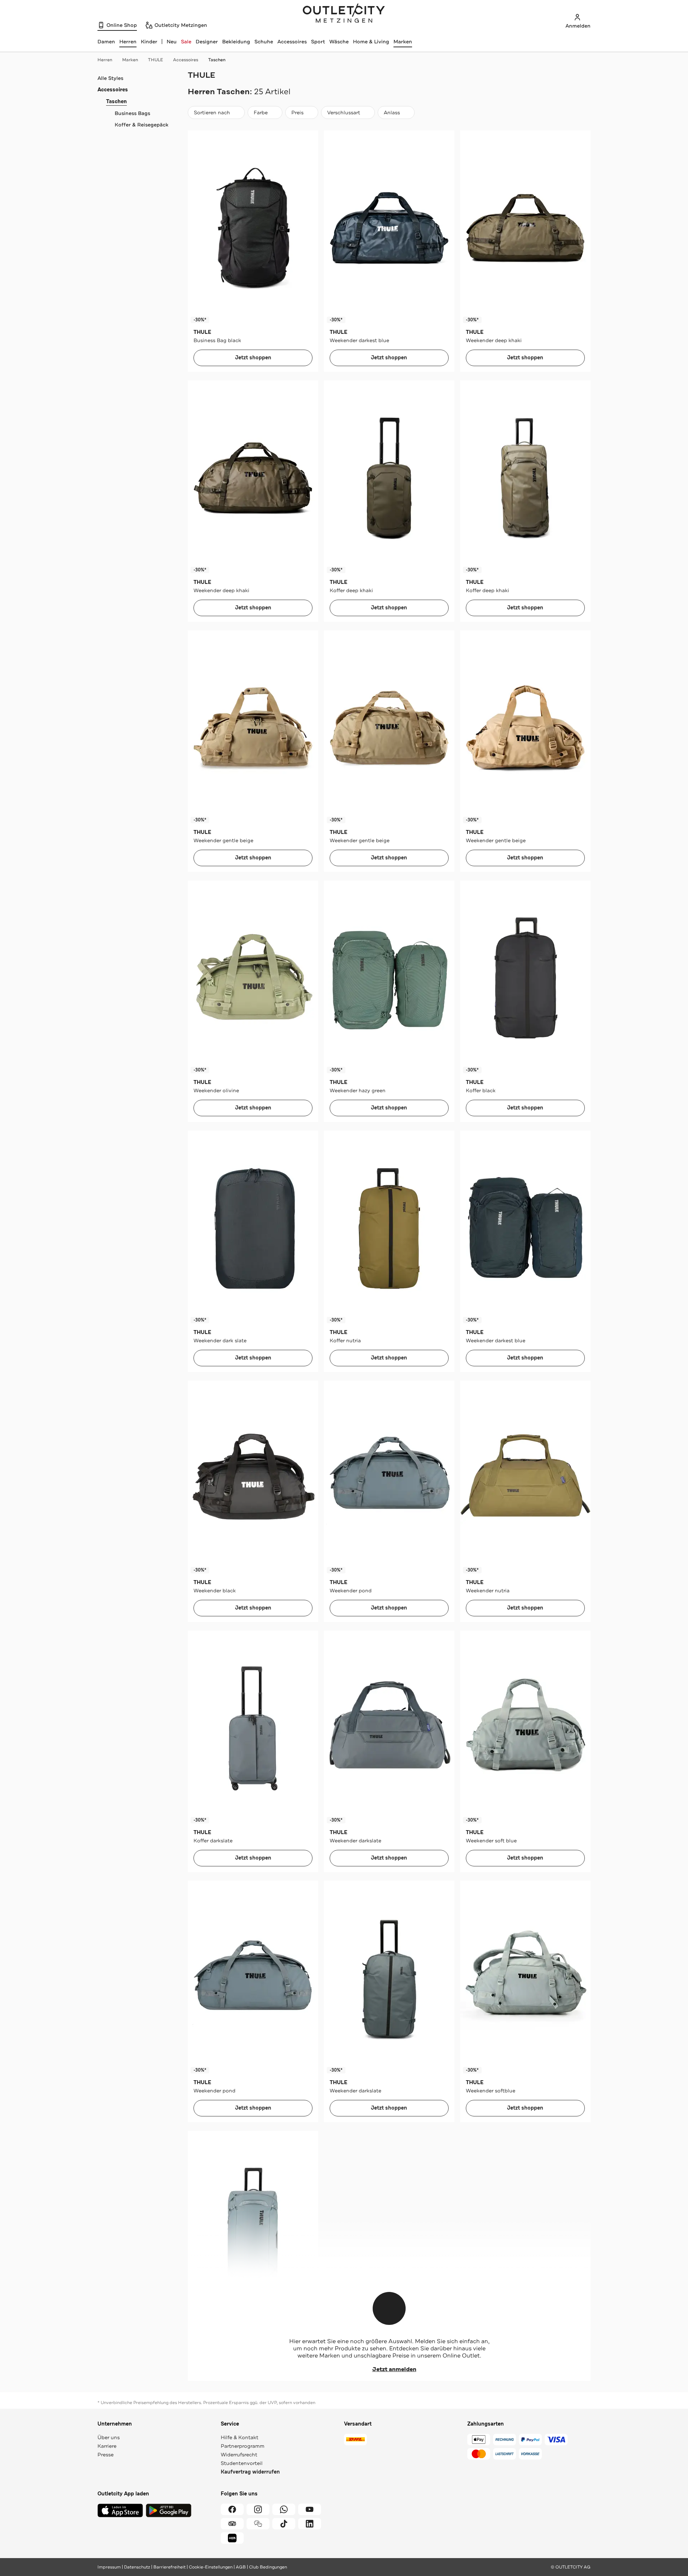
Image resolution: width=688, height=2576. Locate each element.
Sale (186, 42)
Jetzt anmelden (394, 2369)
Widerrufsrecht (239, 2455)
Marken (403, 42)
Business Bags (132, 113)
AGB (241, 2567)
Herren (105, 60)
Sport (318, 42)
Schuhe (264, 42)
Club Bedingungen (268, 2567)
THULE (156, 60)
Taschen (217, 60)
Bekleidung (236, 42)
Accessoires (292, 42)
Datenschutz (137, 2567)
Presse (106, 2455)
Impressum (109, 2567)
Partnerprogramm (243, 2446)
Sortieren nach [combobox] (212, 114)
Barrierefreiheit (169, 2567)
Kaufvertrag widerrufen (250, 2472)
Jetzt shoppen (253, 358)
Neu (172, 42)
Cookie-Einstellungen (211, 2567)
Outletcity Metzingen (344, 14)
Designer (207, 42)
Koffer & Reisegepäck (142, 125)
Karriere (107, 2446)
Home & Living (371, 42)
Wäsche (339, 42)
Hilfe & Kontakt (240, 2437)
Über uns (109, 2437)
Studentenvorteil (242, 2463)
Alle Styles (110, 78)
